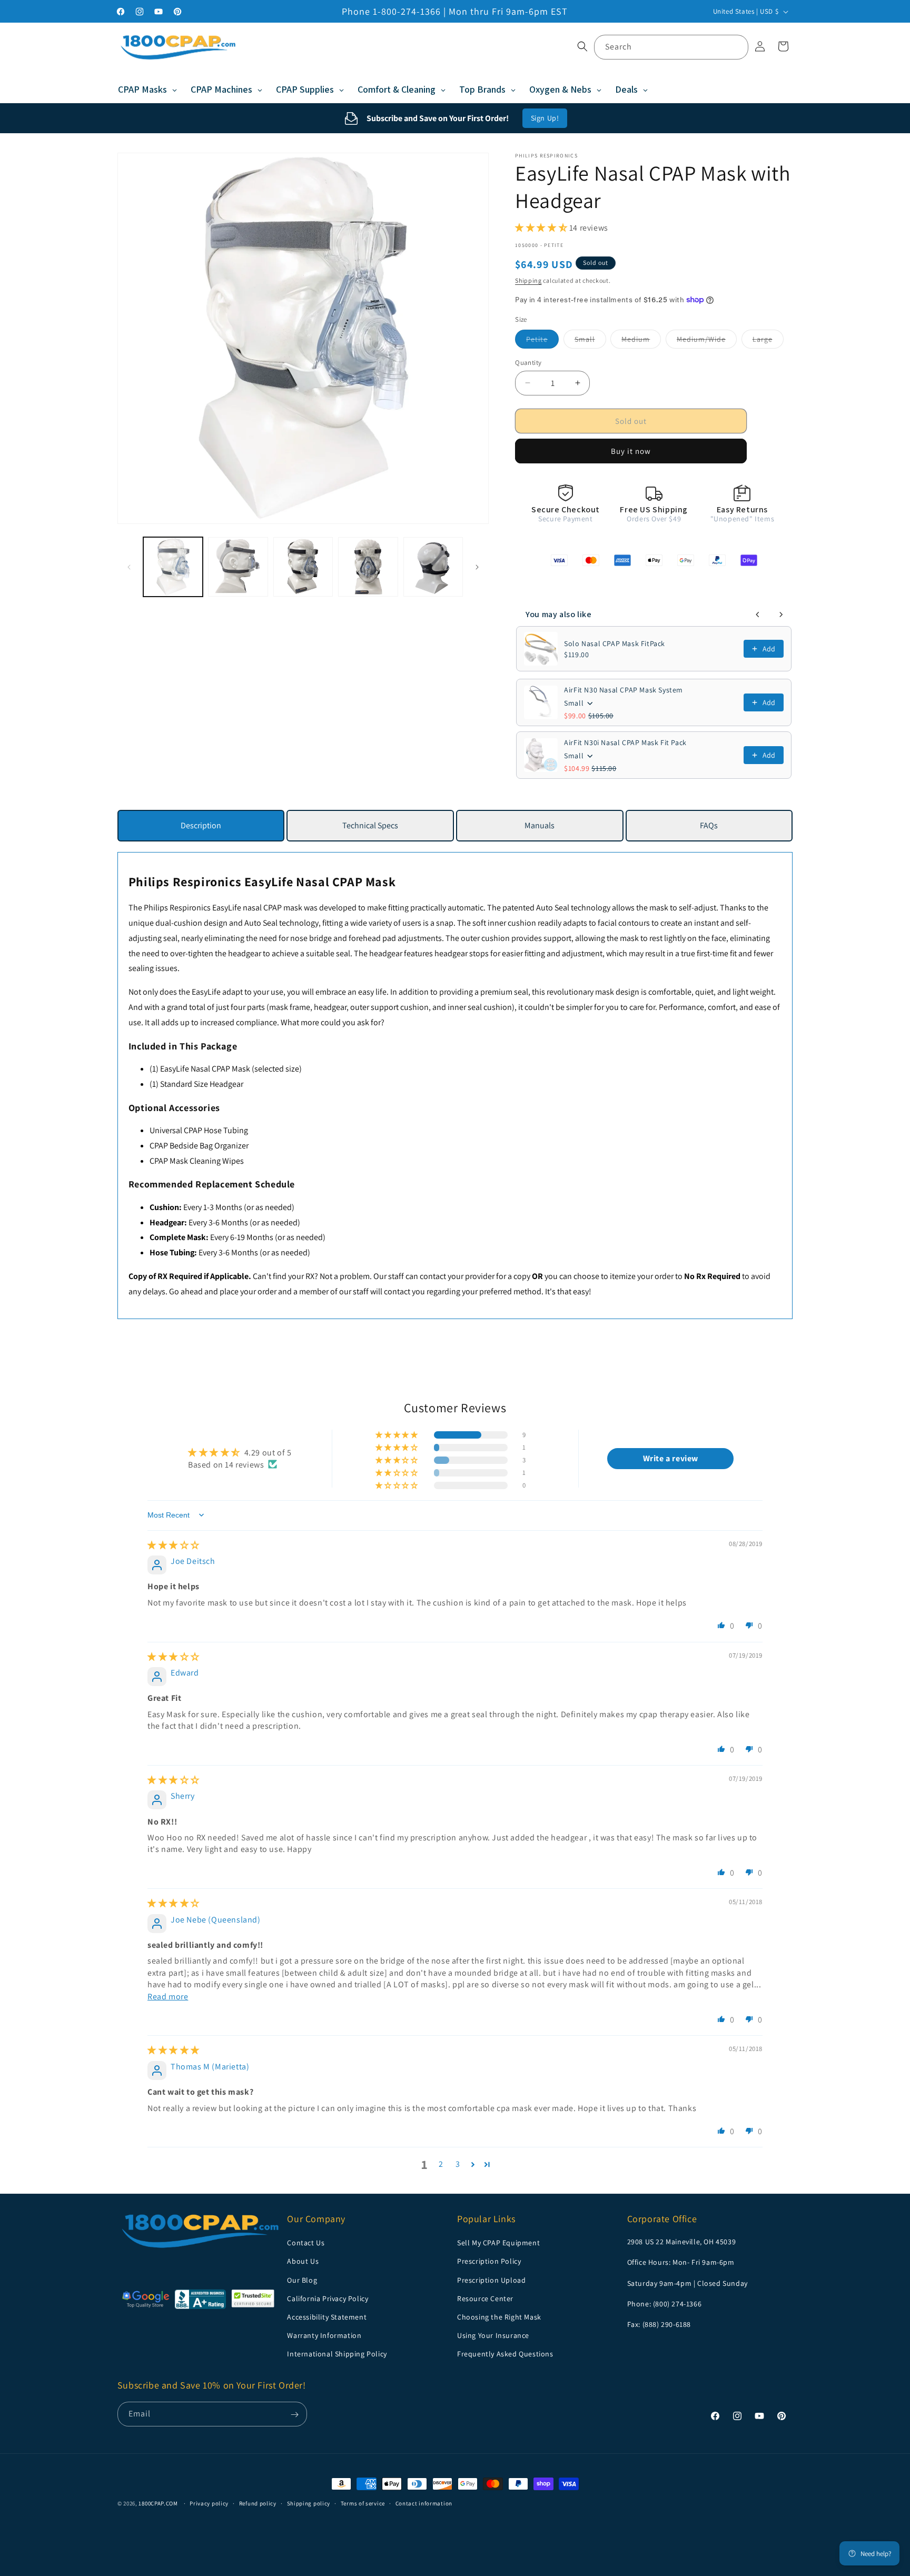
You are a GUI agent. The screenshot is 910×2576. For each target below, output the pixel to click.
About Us (303, 2261)
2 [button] (441, 2164)
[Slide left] (129, 567)
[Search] (736, 47)
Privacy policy (209, 2503)
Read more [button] (168, 1996)
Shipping (528, 280)
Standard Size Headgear (202, 1084)
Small (590, 341)
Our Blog (302, 2280)
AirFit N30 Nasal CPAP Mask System (624, 690)
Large (768, 341)
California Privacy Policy (328, 2298)
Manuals (540, 825)
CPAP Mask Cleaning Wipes (197, 1161)
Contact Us (306, 2243)
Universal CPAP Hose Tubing (199, 1130)
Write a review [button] (671, 1458)
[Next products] (781, 615)
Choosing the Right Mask (499, 2317)
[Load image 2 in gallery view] (238, 567)
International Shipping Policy (337, 2354)
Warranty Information (324, 2335)
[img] (174, 1545)
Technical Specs (370, 825)
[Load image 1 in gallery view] (173, 567)
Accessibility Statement (327, 2317)
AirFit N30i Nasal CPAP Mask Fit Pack (625, 742)
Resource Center (485, 2298)
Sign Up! (545, 118)
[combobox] (671, 47)
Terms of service (363, 2503)
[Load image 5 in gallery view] (433, 567)
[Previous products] (758, 615)
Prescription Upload (491, 2280)
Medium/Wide (707, 341)
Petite (542, 341)
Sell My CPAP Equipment (498, 2243)
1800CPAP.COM (158, 2503)
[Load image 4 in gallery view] (368, 567)
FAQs (709, 825)
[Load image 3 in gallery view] (303, 567)
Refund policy (258, 2503)
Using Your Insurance (493, 2335)
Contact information (424, 2503)
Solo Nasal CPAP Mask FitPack (615, 643)
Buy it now (631, 451)
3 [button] (458, 2164)
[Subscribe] (295, 2415)
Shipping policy (309, 2503)
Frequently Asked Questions (505, 2354)
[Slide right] (477, 567)
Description (201, 825)
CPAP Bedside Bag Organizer (199, 1146)
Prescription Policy (489, 2261)
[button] (582, 46)
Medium (641, 341)
